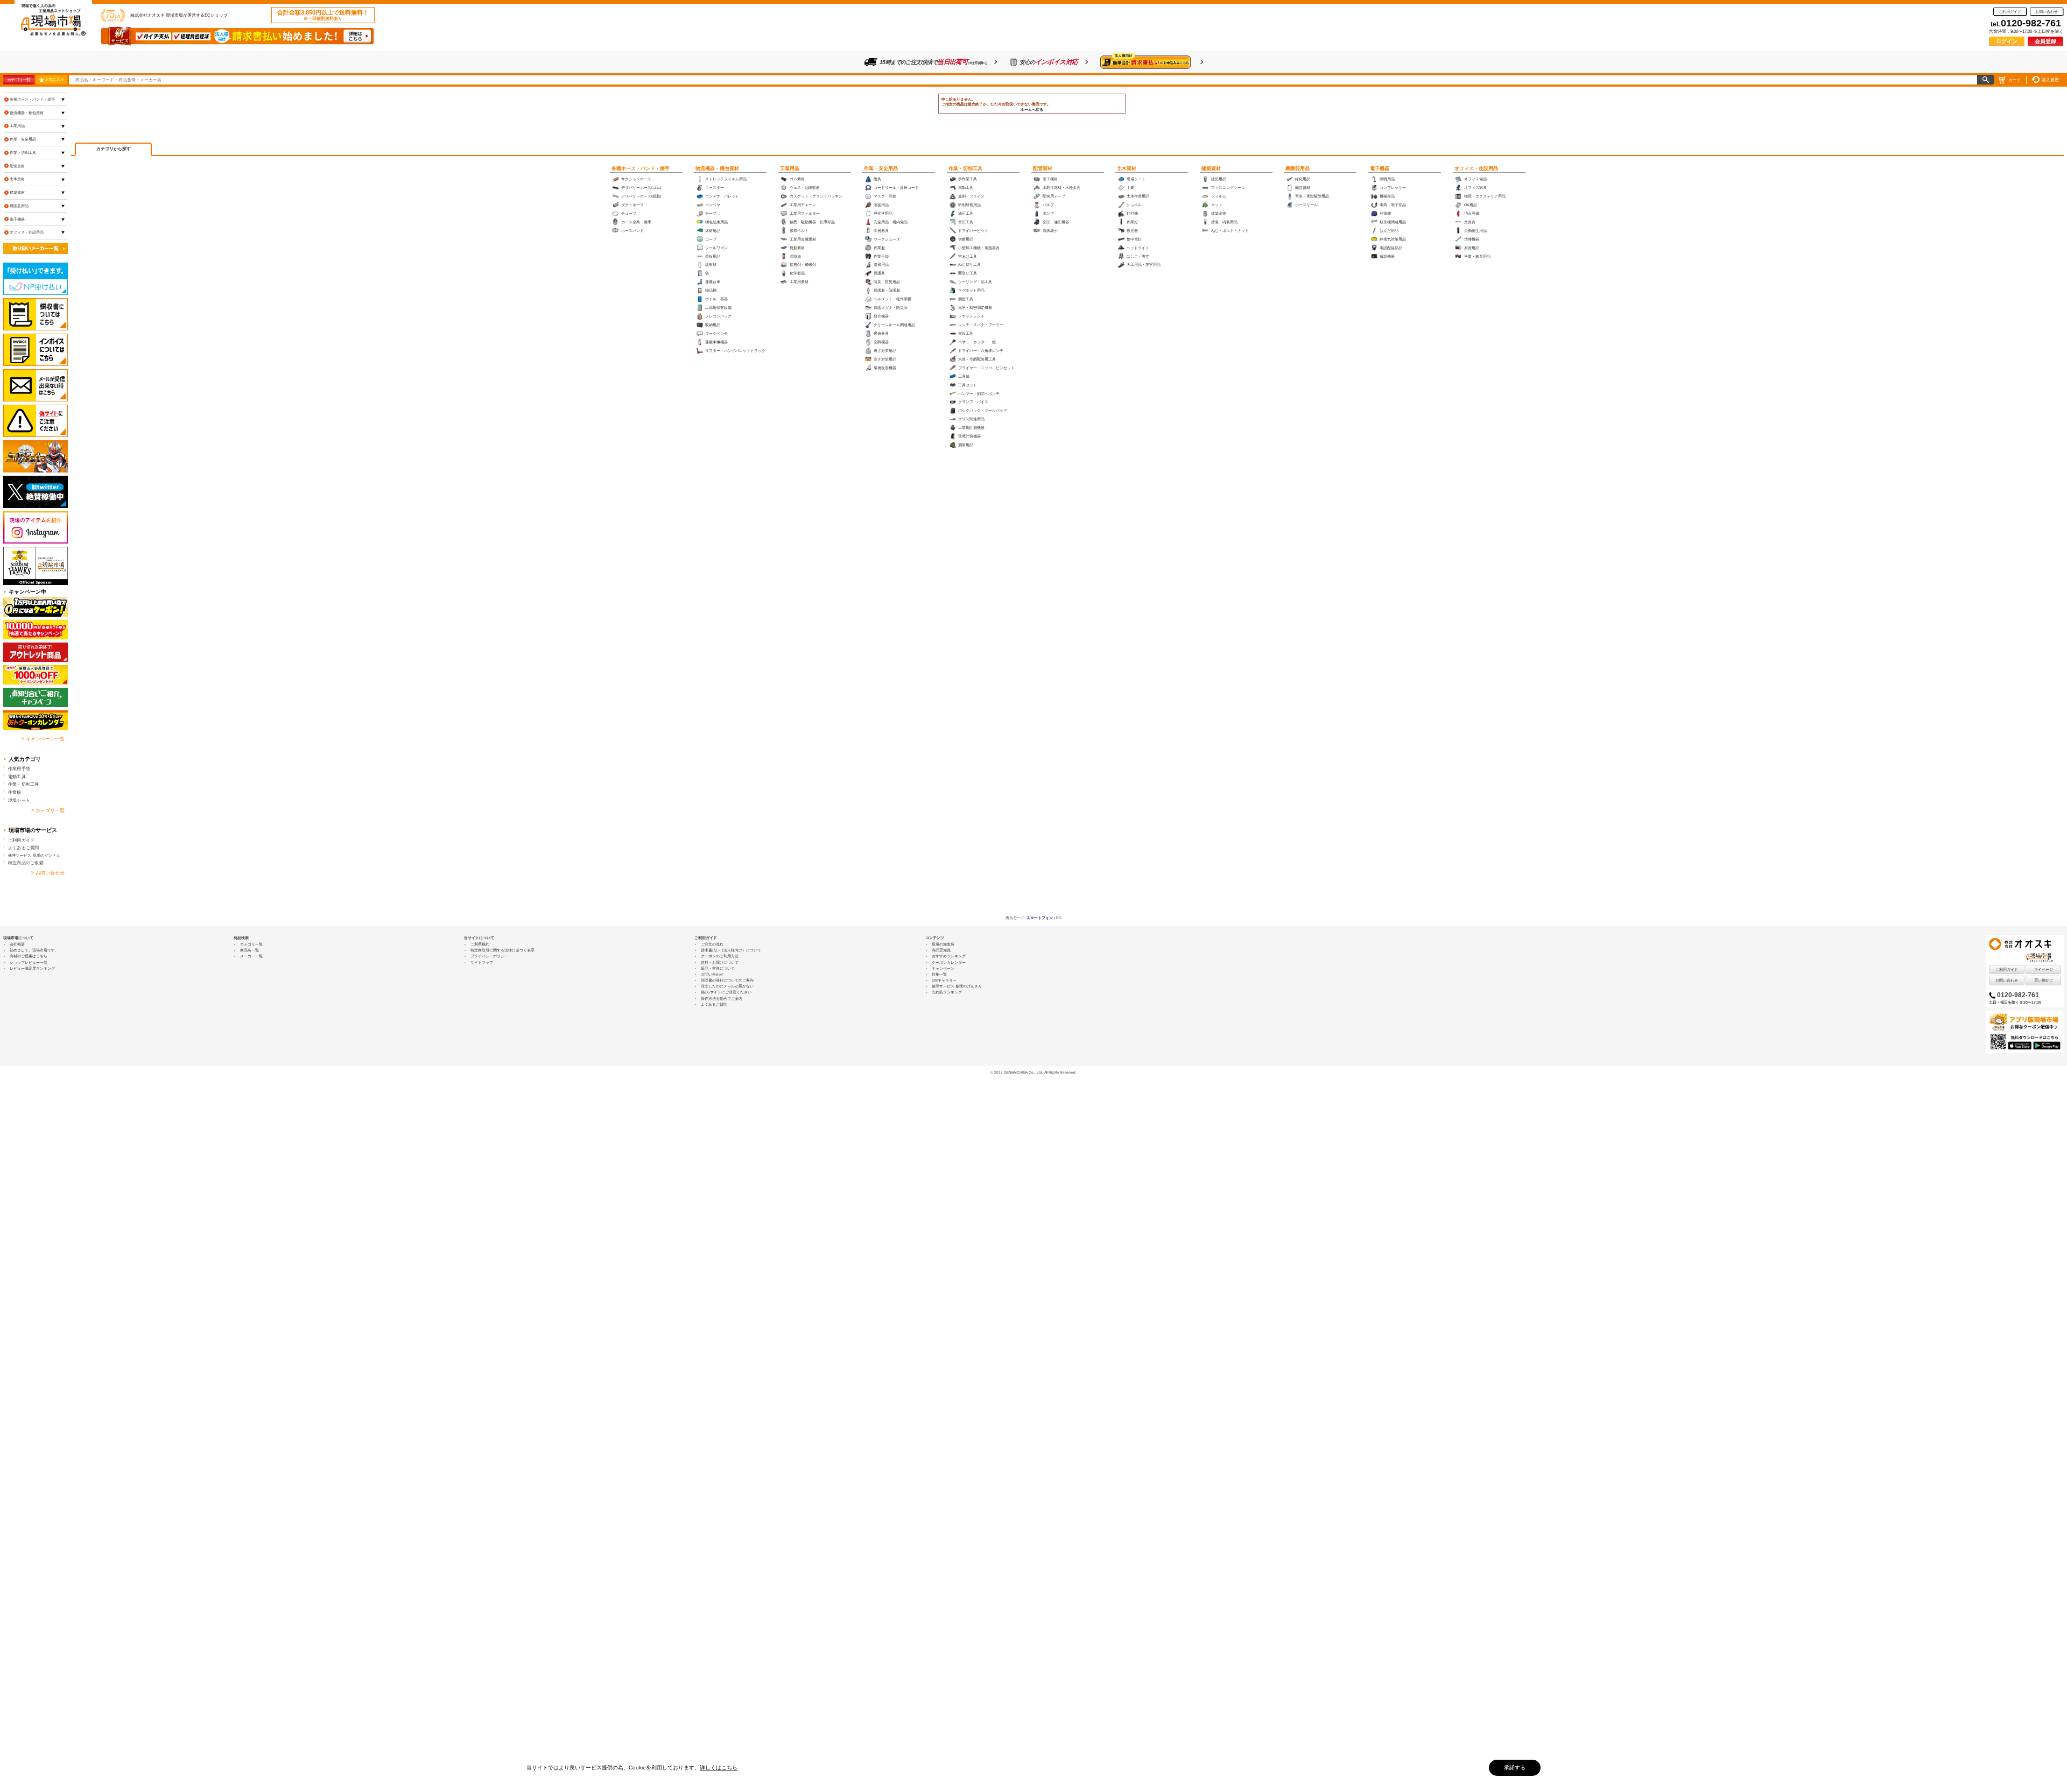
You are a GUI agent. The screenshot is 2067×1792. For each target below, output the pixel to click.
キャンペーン (943, 968)
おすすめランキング (949, 956)
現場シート (19, 800)
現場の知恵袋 (943, 944)
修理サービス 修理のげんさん (957, 986)
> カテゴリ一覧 (48, 810)
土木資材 (1127, 168)
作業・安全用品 (881, 168)
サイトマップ (482, 962)
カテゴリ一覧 (19, 80)
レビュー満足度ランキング (32, 968)
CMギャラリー (944, 980)
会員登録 (2045, 41)
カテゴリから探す (114, 149)
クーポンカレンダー (949, 962)
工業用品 (790, 168)
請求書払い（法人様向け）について (731, 950)
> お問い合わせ (48, 873)
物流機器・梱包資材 (717, 168)
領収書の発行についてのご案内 (727, 980)
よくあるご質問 (24, 848)
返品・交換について (718, 968)
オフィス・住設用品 (1476, 168)
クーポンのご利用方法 (720, 956)
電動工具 (17, 777)
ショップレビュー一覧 (29, 962)
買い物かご (2044, 980)
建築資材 (1211, 168)
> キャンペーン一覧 (43, 739)
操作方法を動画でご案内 (722, 999)
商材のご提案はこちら (29, 956)
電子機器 (1380, 168)
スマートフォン (1040, 918)
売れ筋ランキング (947, 992)
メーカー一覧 (251, 956)
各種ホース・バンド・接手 (641, 168)
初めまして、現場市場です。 (34, 950)
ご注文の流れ (712, 944)
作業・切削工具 (965, 168)
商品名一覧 (249, 950)
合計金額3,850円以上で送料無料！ (323, 15)
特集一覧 (939, 974)
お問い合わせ (2047, 12)
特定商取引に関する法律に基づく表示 (502, 950)
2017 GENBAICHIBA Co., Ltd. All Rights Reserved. (1035, 1072)
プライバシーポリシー (489, 956)
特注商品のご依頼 (26, 863)
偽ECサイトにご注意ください (726, 992)
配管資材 (1043, 168)
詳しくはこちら (719, 1768)
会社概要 (17, 944)
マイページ (2044, 969)
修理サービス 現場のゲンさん (34, 855)
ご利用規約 (480, 944)
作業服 (15, 792)
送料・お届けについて (720, 962)
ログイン (2007, 41)
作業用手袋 (19, 768)
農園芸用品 (1298, 168)
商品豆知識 (941, 950)
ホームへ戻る (1032, 110)
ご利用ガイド (2010, 12)
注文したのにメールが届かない (727, 986)
